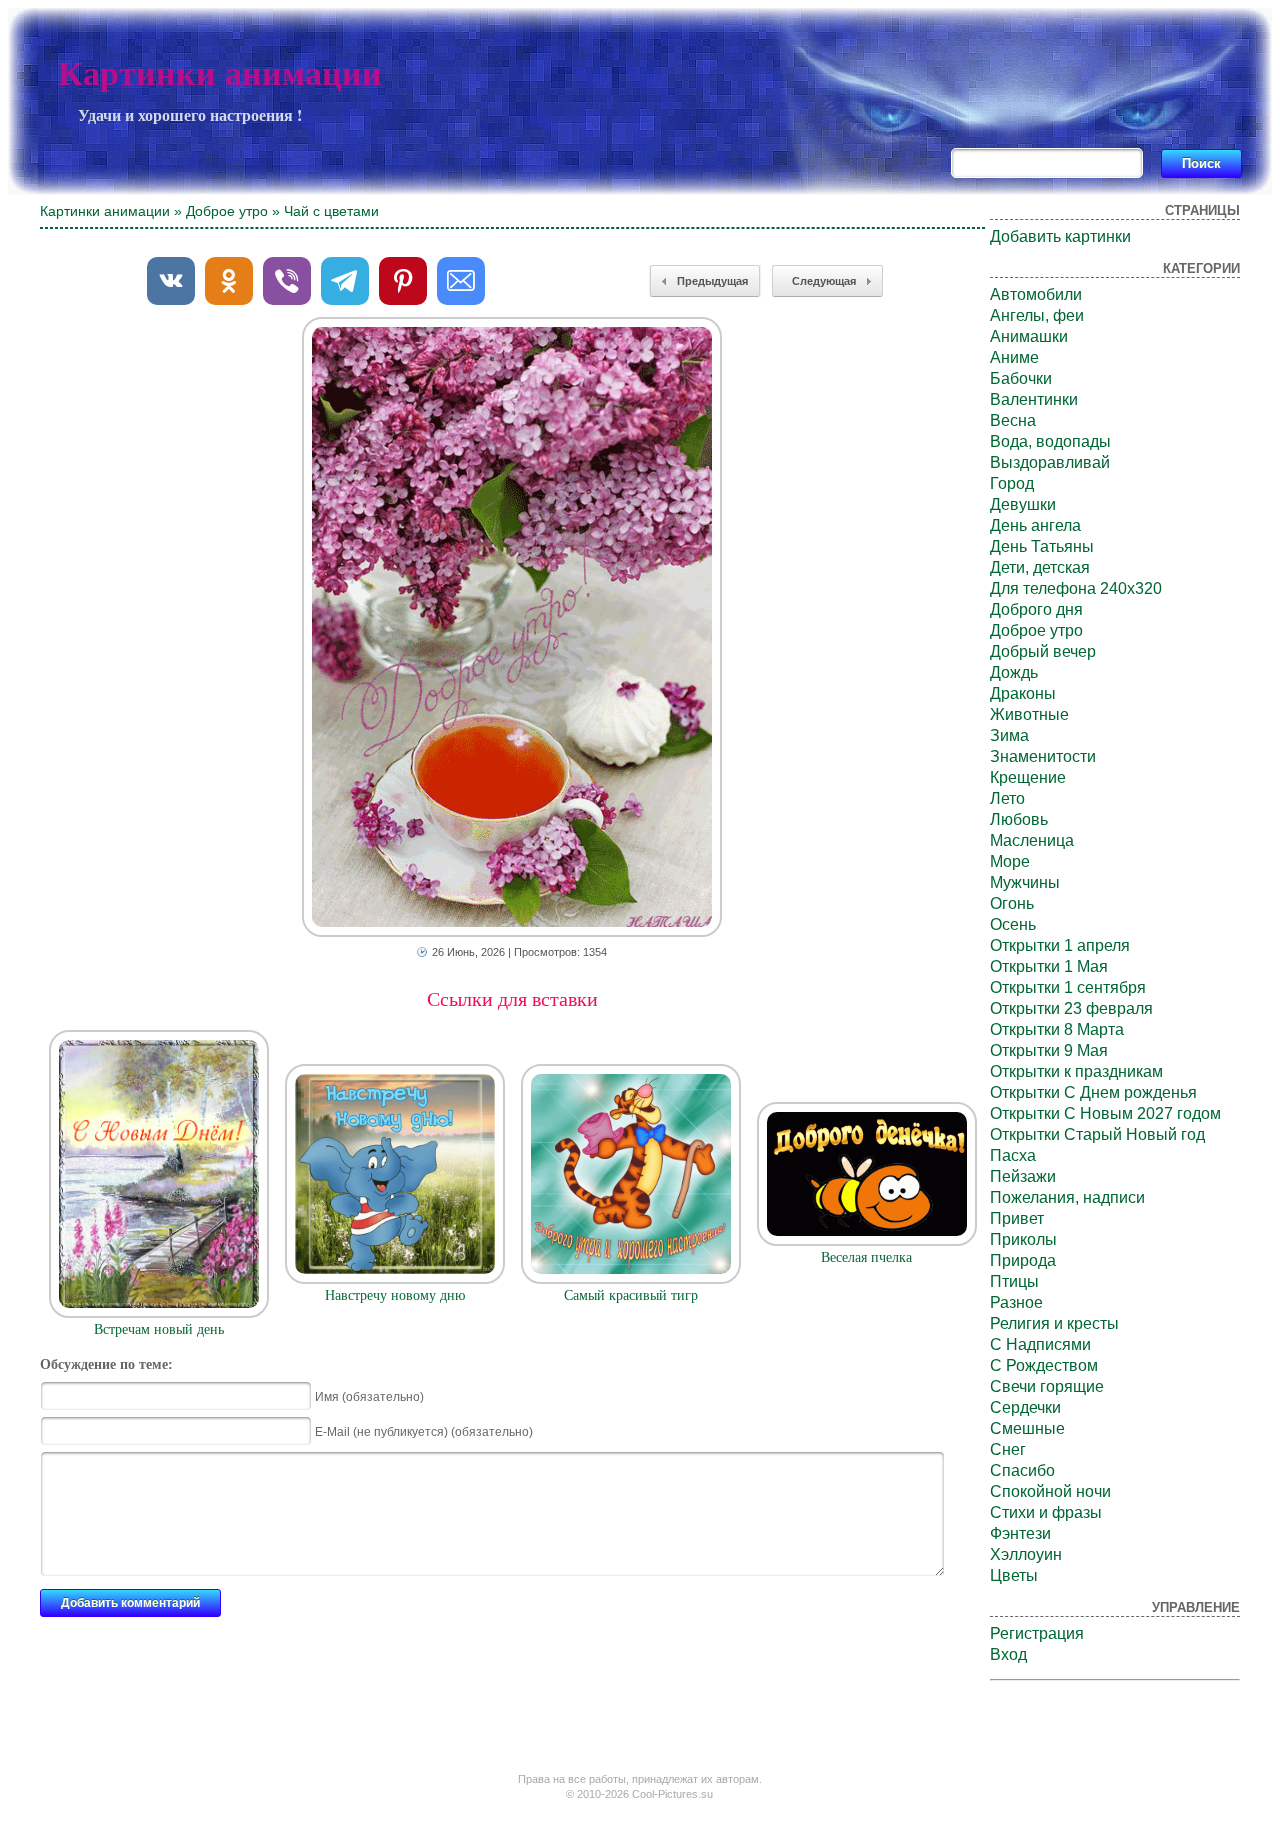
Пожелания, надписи (1067, 1197)
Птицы (1014, 1281)
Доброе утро (227, 211)
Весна (1013, 420)
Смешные (1027, 1428)
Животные (1029, 714)
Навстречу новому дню (395, 1295)
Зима (1009, 735)
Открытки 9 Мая (1049, 1050)
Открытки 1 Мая (1049, 966)
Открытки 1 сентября (1068, 987)
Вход (1008, 1654)
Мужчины (1025, 882)
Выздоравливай (1050, 462)
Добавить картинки (1060, 236)
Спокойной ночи (1050, 1491)
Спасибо (1022, 1470)
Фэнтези (1020, 1533)
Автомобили (1036, 294)
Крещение (1028, 777)
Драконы (1023, 693)
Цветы (1014, 1575)
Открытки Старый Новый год (1097, 1134)
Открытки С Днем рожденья (1093, 1092)
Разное (1016, 1302)
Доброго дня (1036, 609)
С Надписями (1040, 1344)
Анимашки (1029, 336)
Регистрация (1037, 1633)
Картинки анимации (220, 73)
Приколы (1023, 1239)
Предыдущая (712, 281)
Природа (1023, 1260)
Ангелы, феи (1037, 315)
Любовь (1019, 819)
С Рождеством (1044, 1365)
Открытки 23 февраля (1071, 1008)
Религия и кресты (1054, 1323)
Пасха (1013, 1155)
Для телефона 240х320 (1076, 588)
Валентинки (1034, 399)
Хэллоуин (1026, 1554)
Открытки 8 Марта (1057, 1029)
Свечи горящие (1047, 1386)
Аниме (1014, 357)
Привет (1017, 1218)
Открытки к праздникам (1076, 1071)
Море (1010, 861)
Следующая (824, 281)
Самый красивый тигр (631, 1295)
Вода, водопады (1050, 441)
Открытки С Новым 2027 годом (1105, 1113)
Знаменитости (1043, 756)
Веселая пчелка (866, 1257)
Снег (1008, 1449)
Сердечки (1025, 1407)
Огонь (1012, 903)
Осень (1013, 924)
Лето (1007, 798)
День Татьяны (1042, 546)
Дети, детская (1040, 567)
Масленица (1032, 840)
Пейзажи (1023, 1176)
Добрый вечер (1043, 651)
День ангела (1035, 525)
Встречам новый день (159, 1329)
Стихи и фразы (1046, 1512)
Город (1012, 483)
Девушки (1023, 504)
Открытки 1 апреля (1060, 945)
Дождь (1014, 672)
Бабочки (1021, 378)
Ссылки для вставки (512, 999)
